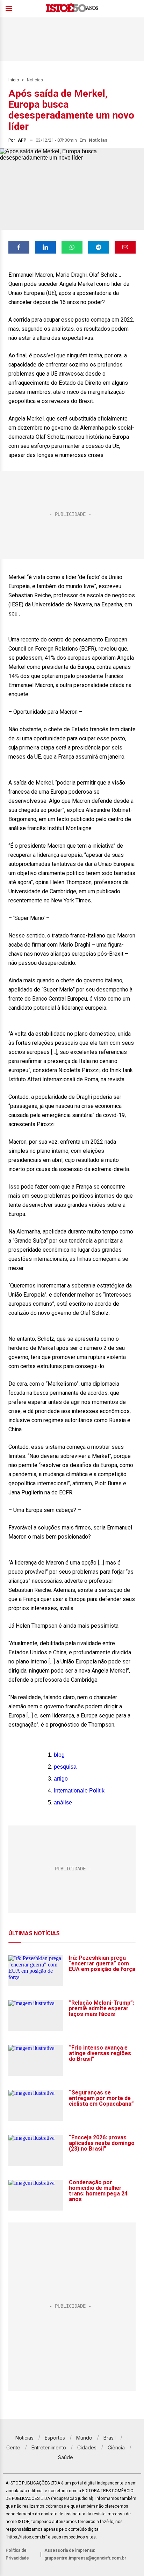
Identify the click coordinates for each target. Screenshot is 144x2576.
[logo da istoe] (72, 9)
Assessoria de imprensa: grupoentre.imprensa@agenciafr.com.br (85, 2554)
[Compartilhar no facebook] (19, 247)
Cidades (87, 2447)
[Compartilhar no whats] (72, 247)
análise (63, 1802)
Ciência (116, 2447)
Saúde (66, 2457)
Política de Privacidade (17, 2554)
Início (14, 80)
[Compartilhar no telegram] (99, 247)
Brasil (110, 2438)
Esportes (55, 2438)
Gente (13, 2447)
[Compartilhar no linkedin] (45, 247)
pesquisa (65, 1767)
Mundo (84, 2438)
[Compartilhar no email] (125, 247)
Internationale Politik (79, 1791)
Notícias (35, 80)
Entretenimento (49, 2447)
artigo (61, 1779)
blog (59, 1755)
